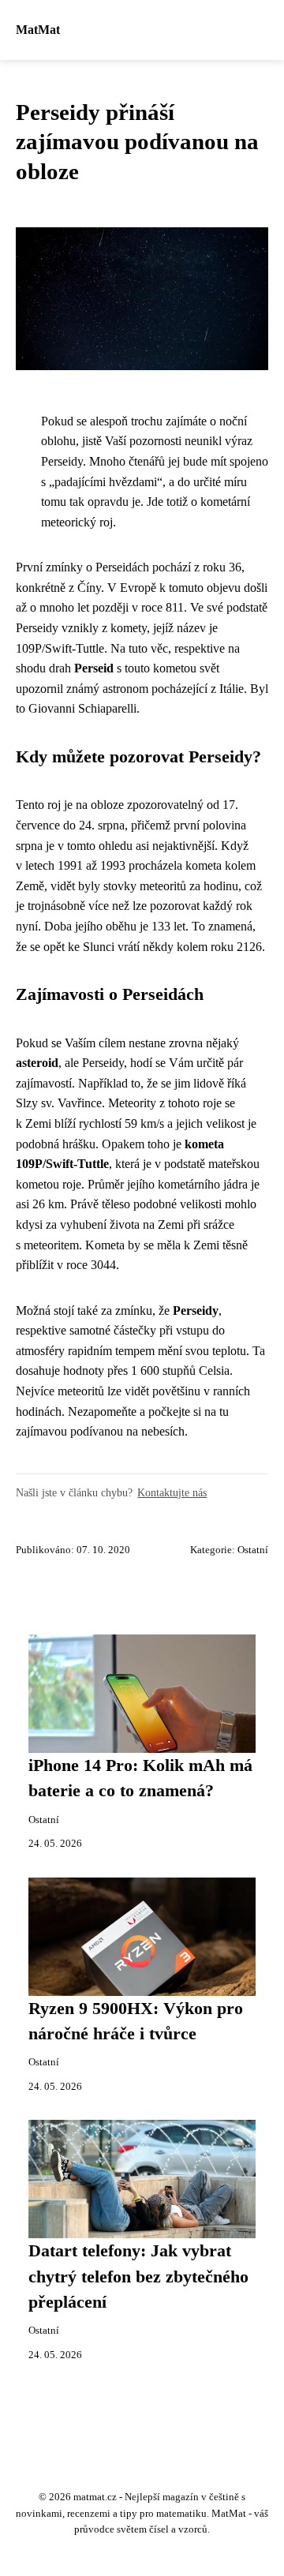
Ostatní (253, 1550)
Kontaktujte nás (172, 1492)
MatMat (38, 30)
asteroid (37, 1063)
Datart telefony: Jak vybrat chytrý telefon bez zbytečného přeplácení (138, 2276)
